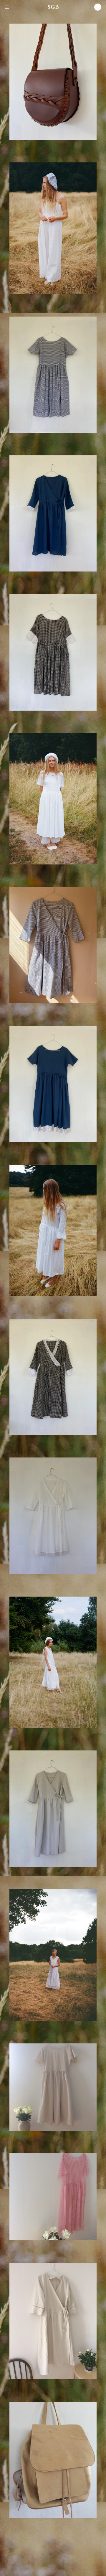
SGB (53, 7)
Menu (7, 7)
